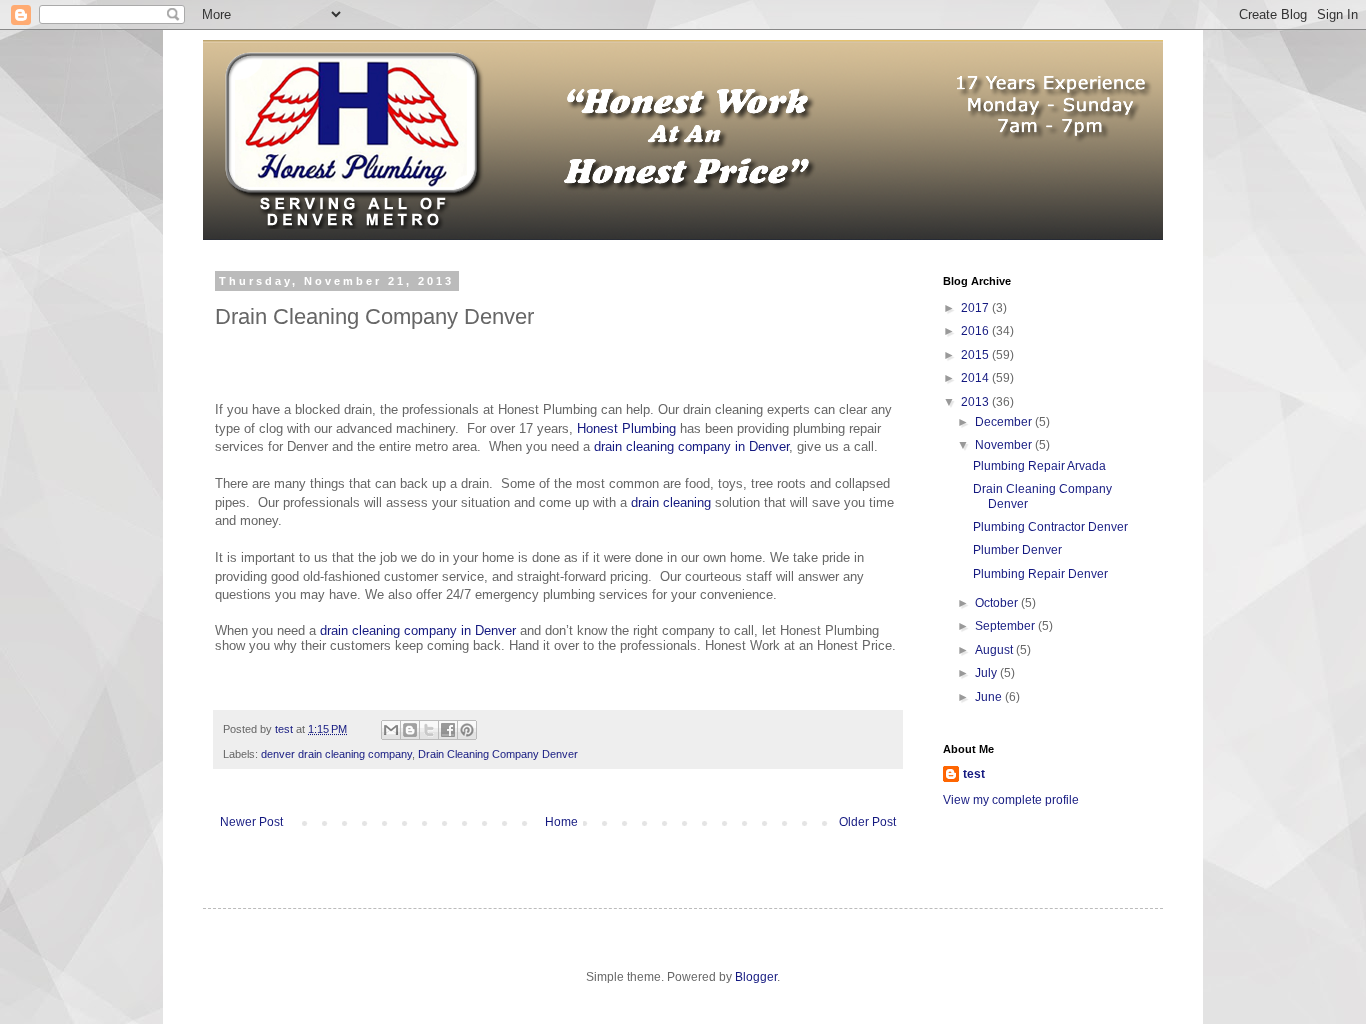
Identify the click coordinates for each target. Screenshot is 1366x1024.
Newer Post (251, 822)
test (974, 774)
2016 (976, 331)
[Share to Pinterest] (467, 730)
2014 (976, 378)
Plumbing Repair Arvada (1039, 466)
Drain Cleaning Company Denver (498, 754)
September (1006, 626)
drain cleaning (671, 502)
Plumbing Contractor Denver (1050, 527)
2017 (976, 308)
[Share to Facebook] (448, 730)
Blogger (756, 977)
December (1005, 422)
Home (561, 822)
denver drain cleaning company (336, 754)
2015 (976, 355)
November (1005, 445)
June (990, 697)
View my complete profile (1011, 800)
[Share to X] (429, 730)
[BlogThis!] (410, 730)
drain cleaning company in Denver (691, 446)
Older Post (867, 822)
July (987, 673)
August (995, 650)
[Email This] (391, 730)
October (998, 603)
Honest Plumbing (626, 428)
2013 (976, 402)
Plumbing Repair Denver (1040, 574)
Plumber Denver (1017, 550)
